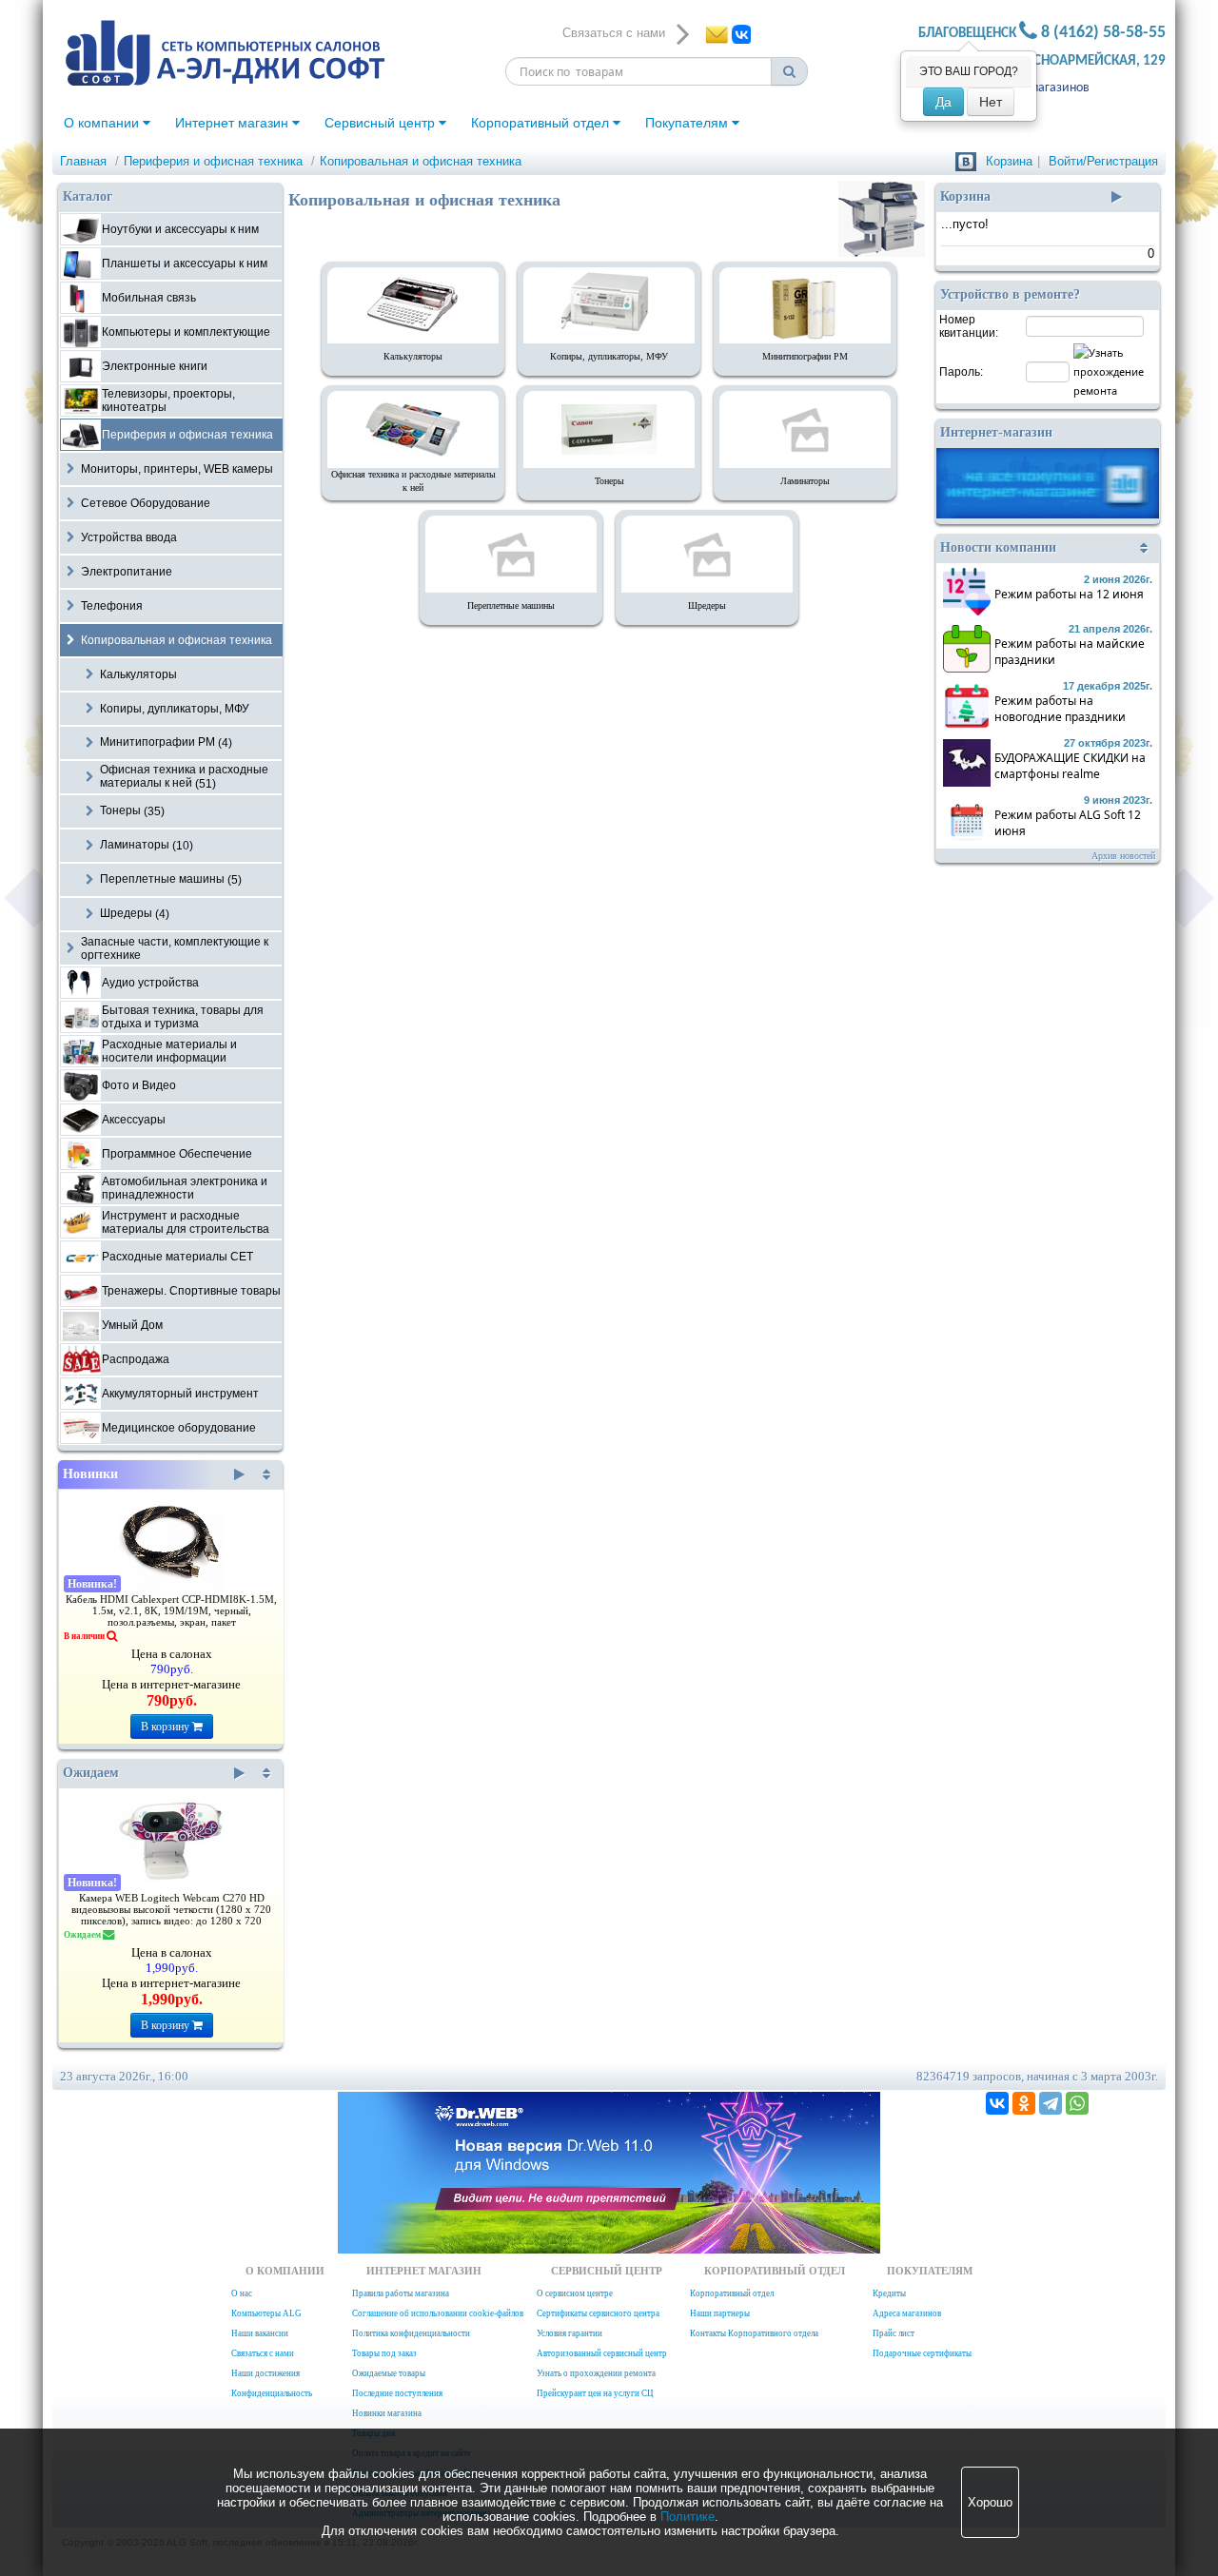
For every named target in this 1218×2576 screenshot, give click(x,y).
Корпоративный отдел (542, 123)
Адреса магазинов (1038, 88)
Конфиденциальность (272, 2393)
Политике (688, 2517)
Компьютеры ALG (266, 2313)
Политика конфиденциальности (411, 2333)
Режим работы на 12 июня (1069, 594)
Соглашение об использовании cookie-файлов (438, 2313)
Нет (991, 102)
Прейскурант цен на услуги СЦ (595, 2393)
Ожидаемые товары (389, 2373)
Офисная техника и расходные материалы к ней (413, 481)
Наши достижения (265, 2373)
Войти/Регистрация (1103, 161)
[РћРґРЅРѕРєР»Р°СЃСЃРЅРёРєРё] (1024, 2103)
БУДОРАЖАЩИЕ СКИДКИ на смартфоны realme (1070, 766)
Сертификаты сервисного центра (598, 2313)
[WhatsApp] (1077, 2103)
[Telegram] (1051, 2103)
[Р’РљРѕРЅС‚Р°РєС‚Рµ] (997, 2103)
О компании (103, 123)
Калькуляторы (413, 356)
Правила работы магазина (401, 2293)
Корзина (1009, 161)
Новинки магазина (387, 2413)
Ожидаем (91, 1773)
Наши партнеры (720, 2313)
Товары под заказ (384, 2353)
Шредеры (707, 605)
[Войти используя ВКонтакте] (966, 161)
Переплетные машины (511, 605)
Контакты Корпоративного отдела (754, 2333)
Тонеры (609, 481)
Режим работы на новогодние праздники (1060, 709)
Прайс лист (894, 2333)
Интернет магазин (234, 123)
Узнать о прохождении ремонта (596, 2373)
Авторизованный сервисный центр (602, 2353)
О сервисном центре (575, 2293)
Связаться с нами (263, 2353)
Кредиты (889, 2293)
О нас (242, 2293)
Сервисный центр (382, 123)
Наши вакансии (260, 2333)
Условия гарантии (570, 2333)
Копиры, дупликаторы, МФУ (609, 356)
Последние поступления (397, 2393)
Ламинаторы (805, 481)
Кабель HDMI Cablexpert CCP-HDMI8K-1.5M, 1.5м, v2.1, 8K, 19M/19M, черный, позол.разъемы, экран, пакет (171, 1611)
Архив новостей (1123, 856)
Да (943, 102)
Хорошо (990, 2502)
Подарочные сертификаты (922, 2353)
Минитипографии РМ (805, 356)
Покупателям (688, 123)
